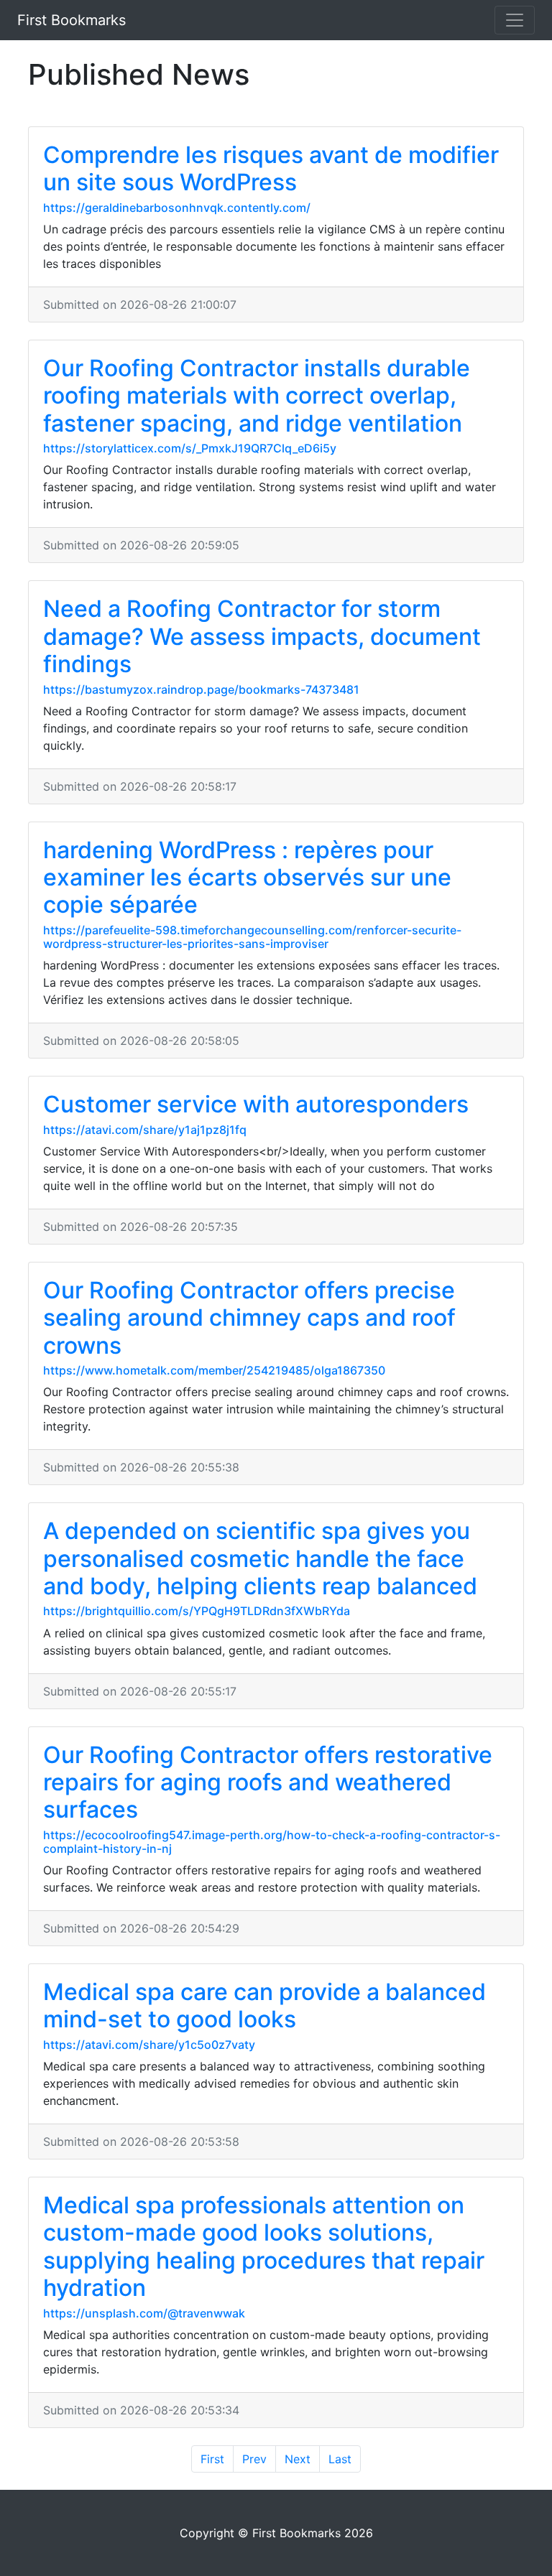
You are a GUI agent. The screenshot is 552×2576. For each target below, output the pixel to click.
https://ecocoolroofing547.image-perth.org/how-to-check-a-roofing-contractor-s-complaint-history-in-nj (272, 1842)
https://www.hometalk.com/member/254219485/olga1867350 (214, 1370)
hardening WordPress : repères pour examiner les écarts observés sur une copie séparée (247, 878)
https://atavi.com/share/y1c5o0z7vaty (149, 2045)
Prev (254, 2459)
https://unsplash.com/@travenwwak (144, 2313)
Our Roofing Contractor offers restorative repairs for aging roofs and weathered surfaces (268, 1782)
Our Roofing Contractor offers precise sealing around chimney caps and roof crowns (249, 1318)
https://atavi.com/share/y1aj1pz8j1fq (145, 1130)
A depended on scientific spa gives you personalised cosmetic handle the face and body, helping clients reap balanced (260, 1558)
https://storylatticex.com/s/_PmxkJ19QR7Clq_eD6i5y (190, 448)
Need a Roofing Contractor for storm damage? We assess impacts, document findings (262, 636)
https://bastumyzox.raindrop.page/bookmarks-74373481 (201, 689)
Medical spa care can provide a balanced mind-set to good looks (264, 2005)
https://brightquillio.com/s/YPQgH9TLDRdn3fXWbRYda (197, 1611)
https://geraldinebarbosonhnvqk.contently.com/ (177, 208)
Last (340, 2459)
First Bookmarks (72, 20)
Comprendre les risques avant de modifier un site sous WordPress (271, 168)
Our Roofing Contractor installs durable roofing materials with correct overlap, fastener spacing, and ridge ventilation (257, 396)
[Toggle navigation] (515, 20)
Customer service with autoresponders (256, 1104)
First (212, 2459)
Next (298, 2459)
